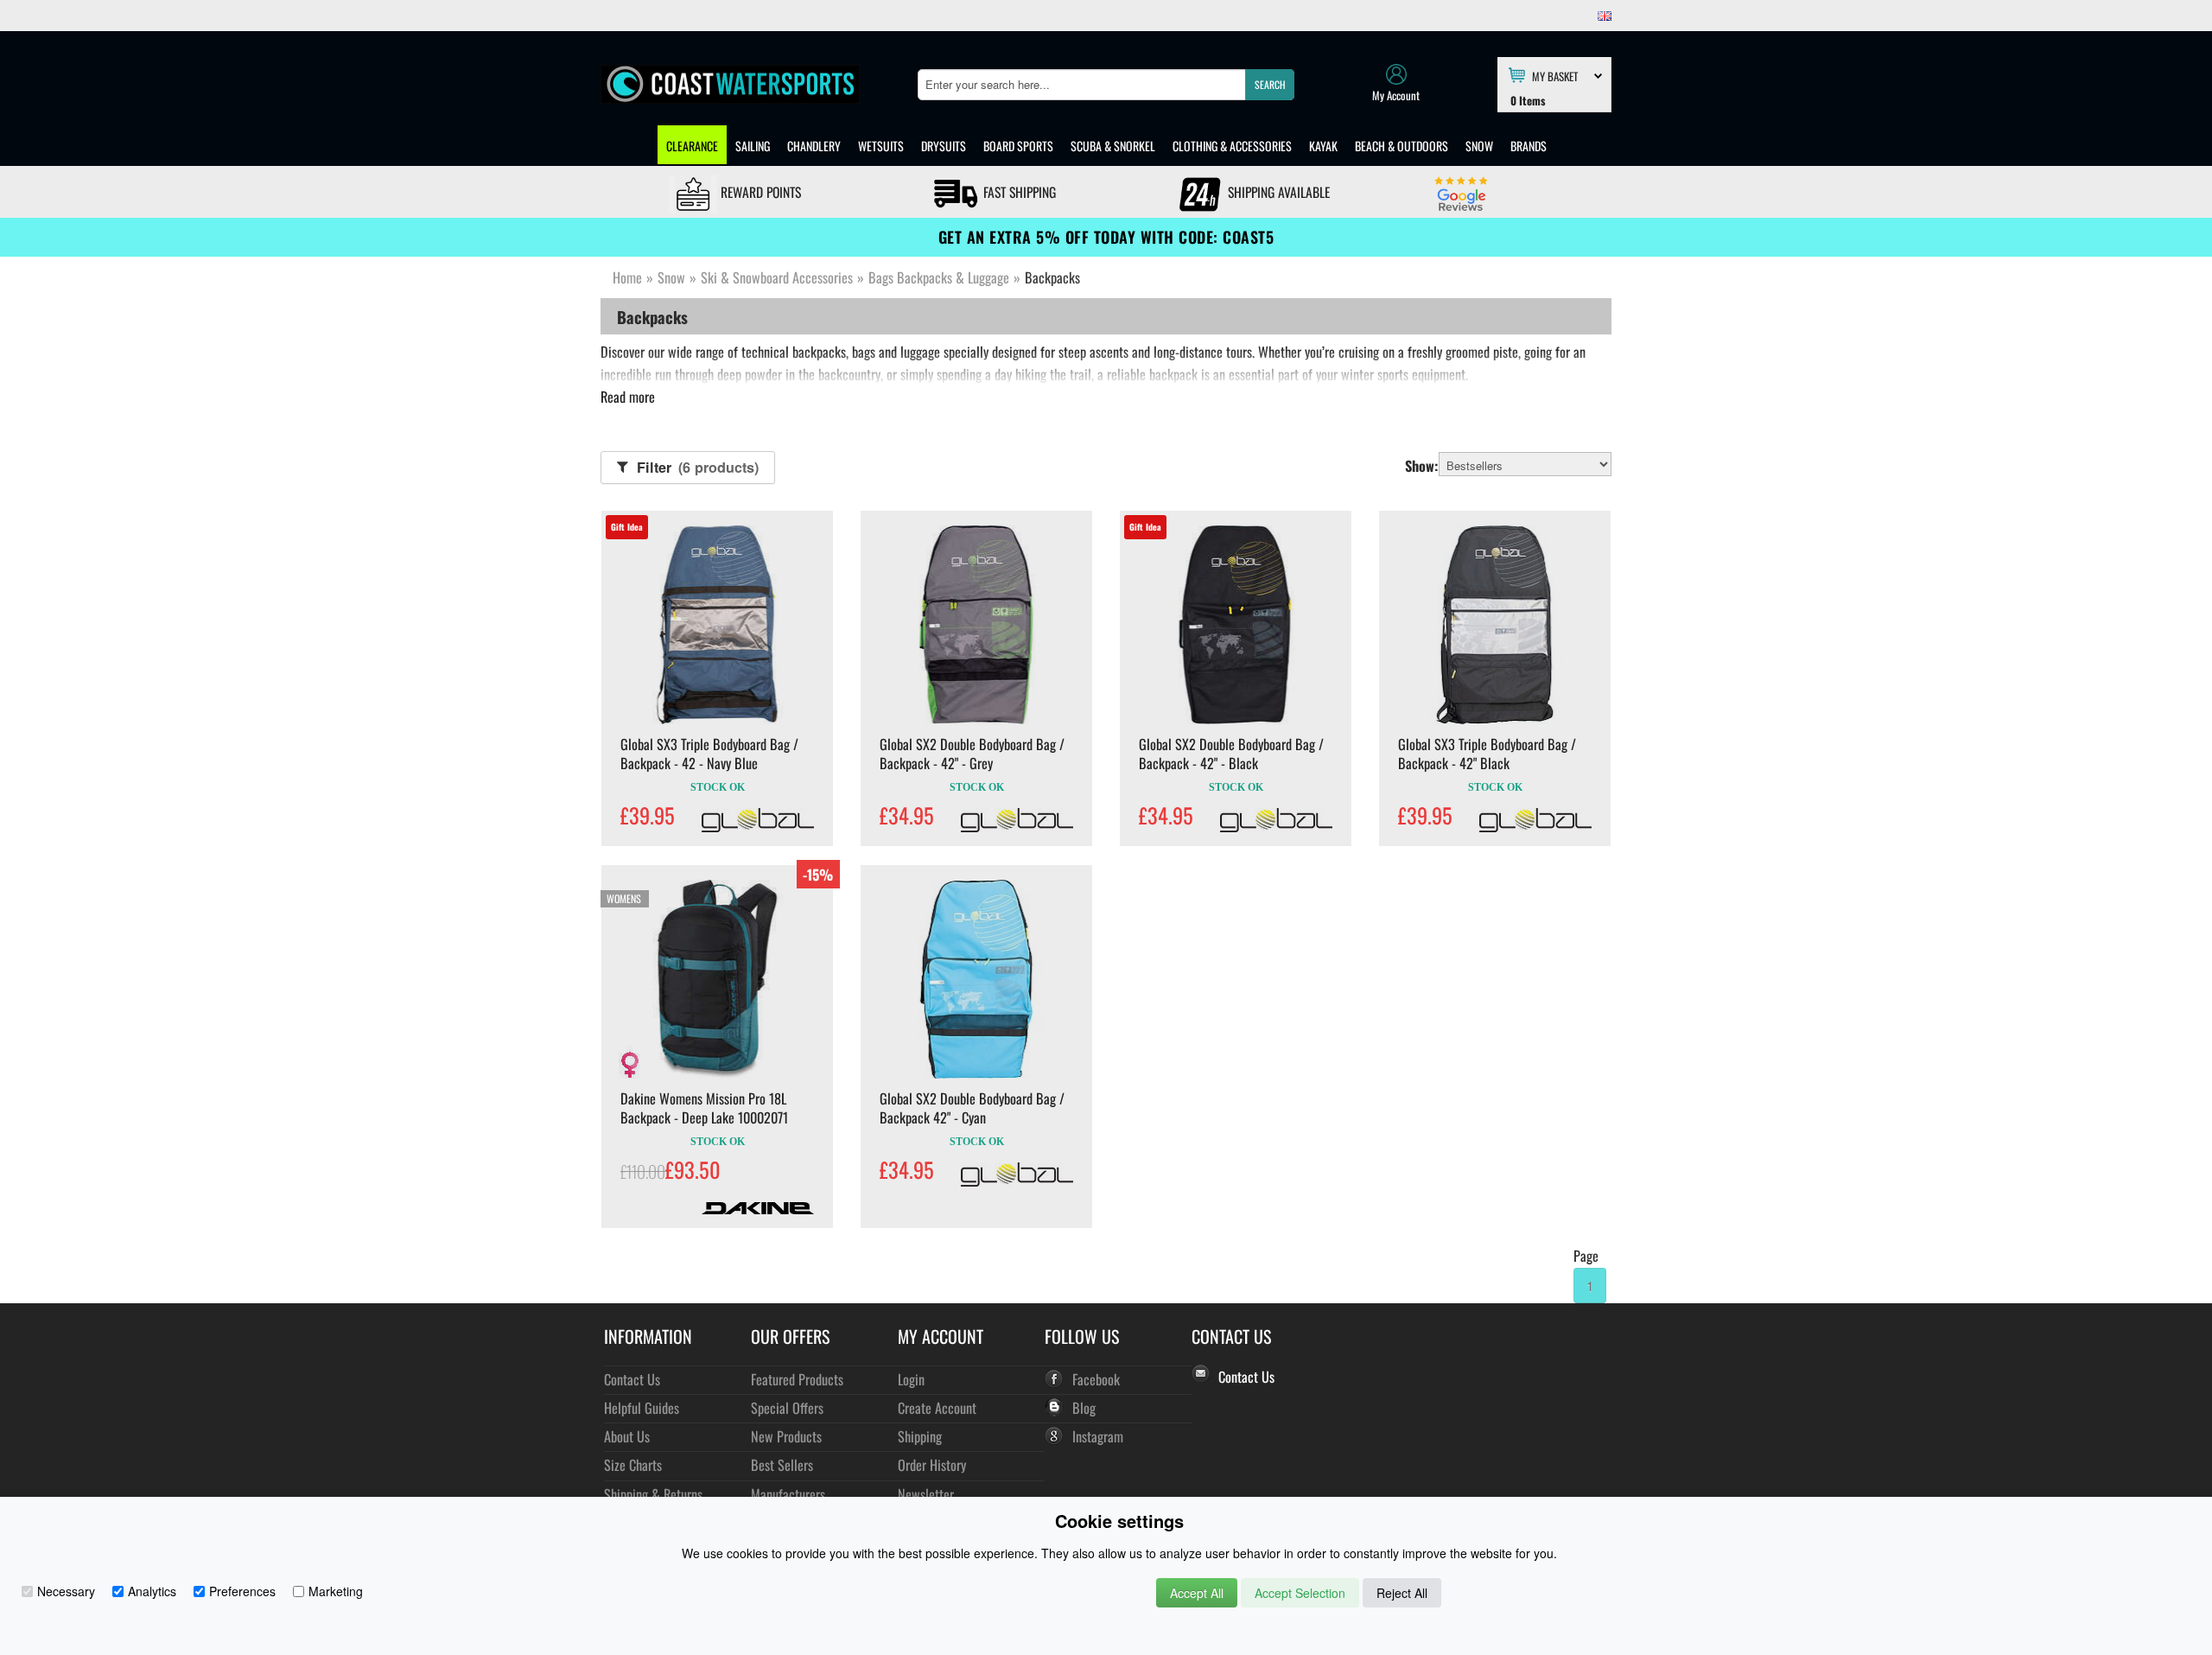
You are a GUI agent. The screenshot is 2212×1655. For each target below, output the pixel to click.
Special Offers (787, 1407)
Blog (1084, 1407)
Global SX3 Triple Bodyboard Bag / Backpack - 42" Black (1487, 754)
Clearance (692, 146)
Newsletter (926, 1494)
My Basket (1555, 75)
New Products (786, 1436)
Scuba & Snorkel (1113, 146)
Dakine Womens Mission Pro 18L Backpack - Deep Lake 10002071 (704, 1108)
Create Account (937, 1407)
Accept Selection (1300, 1593)
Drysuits (944, 146)
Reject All (1402, 1593)
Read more (628, 397)
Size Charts (633, 1464)
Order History (932, 1464)
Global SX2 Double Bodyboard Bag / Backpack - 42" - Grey (972, 754)
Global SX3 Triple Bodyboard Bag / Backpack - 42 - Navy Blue (709, 754)
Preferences (242, 1591)
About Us (627, 1436)
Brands (1529, 146)
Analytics (152, 1591)
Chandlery (814, 146)
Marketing (336, 1591)
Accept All (1197, 1593)
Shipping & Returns (653, 1494)
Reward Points (759, 192)
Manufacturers (788, 1494)
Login (911, 1379)
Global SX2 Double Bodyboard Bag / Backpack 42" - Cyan (972, 1108)
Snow (1479, 146)
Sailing (753, 146)
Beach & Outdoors (1402, 146)
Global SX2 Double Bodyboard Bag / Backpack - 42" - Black (1231, 754)
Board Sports (1018, 146)
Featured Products (797, 1379)
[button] (1270, 85)
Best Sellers (782, 1464)
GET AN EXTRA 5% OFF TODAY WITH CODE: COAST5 (1106, 237)
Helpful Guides (642, 1407)
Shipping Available (1277, 192)
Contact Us (632, 1379)
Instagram (1098, 1436)
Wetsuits (881, 146)
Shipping (920, 1436)
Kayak (1323, 146)
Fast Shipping (1018, 192)
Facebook (1096, 1379)
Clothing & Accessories (1232, 146)
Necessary (66, 1591)
